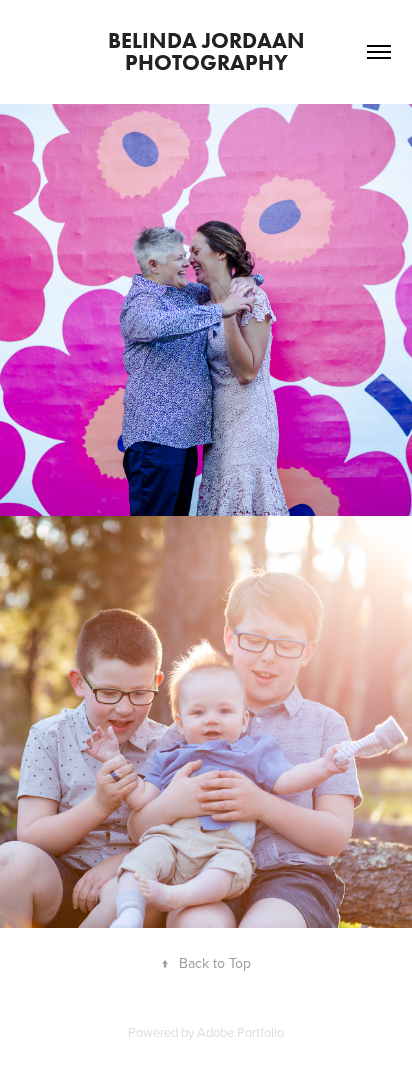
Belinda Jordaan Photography (209, 51)
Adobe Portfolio (240, 1032)
